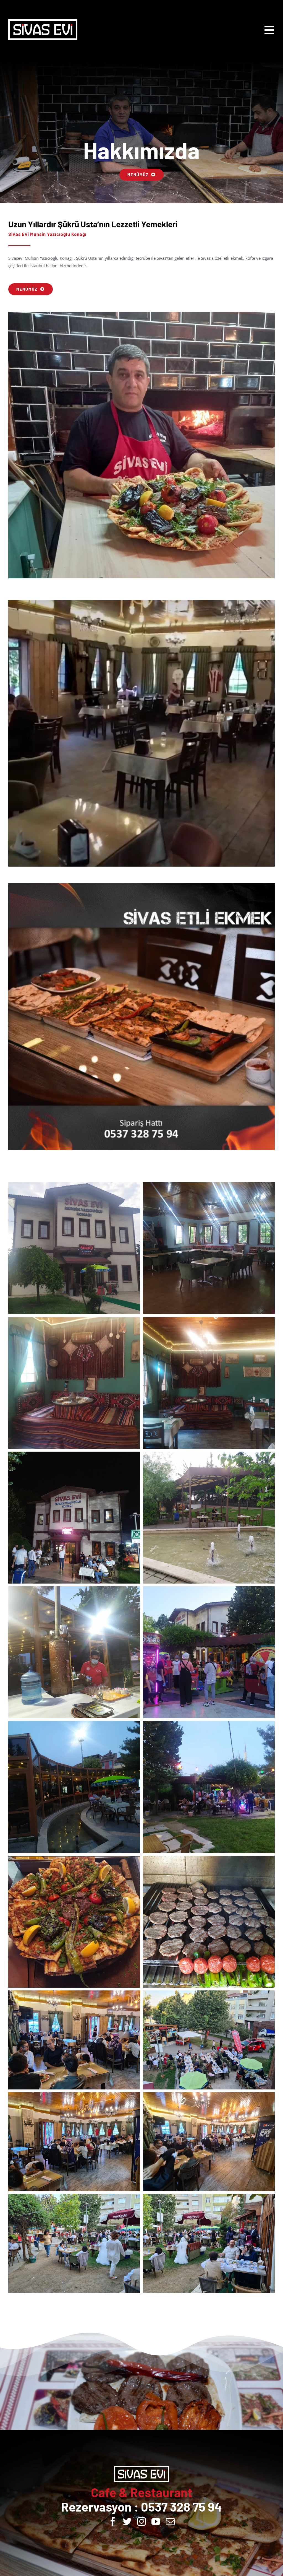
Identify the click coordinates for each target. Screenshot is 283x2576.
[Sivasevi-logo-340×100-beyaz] (43, 21)
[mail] (170, 2521)
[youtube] (156, 2521)
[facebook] (113, 2521)
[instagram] (141, 2521)
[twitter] (127, 2521)
